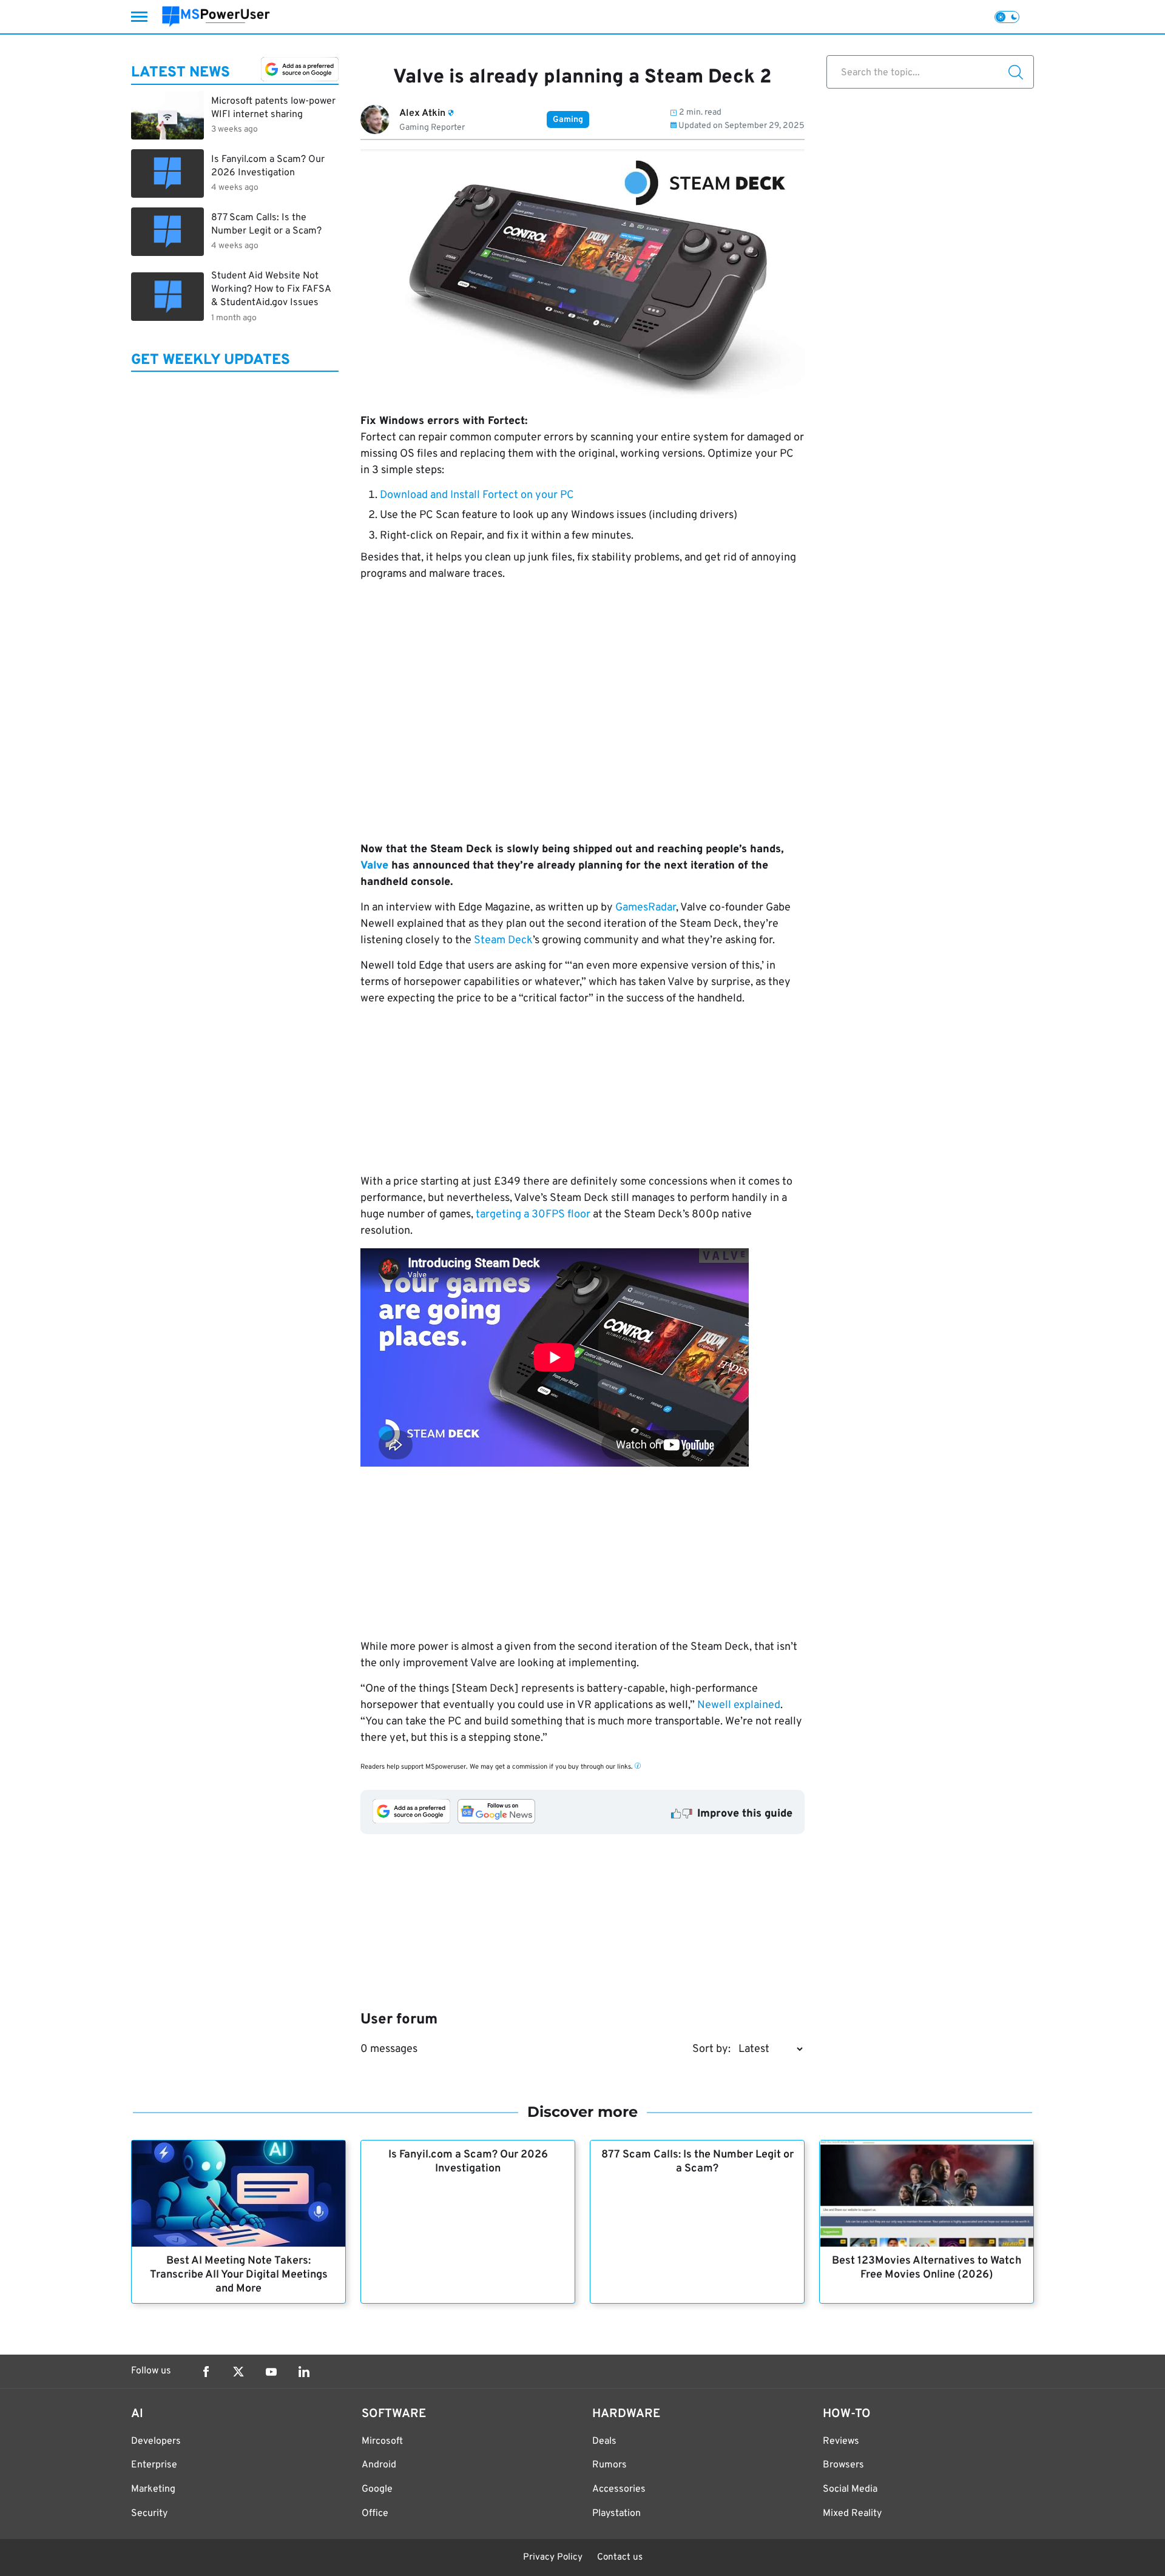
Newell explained (739, 1705)
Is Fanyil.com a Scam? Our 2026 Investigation (468, 2162)
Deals (604, 2441)
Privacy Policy (553, 2558)
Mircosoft (382, 2441)
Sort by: (711, 2049)
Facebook (206, 2372)
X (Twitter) (238, 2372)
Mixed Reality (852, 2514)
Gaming (568, 120)
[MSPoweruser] (216, 17)
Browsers (843, 2465)
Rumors (610, 2465)
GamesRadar (646, 908)
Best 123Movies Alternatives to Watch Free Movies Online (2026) (927, 2268)
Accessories (619, 2489)
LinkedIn (304, 2372)
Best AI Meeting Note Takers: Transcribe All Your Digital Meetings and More (239, 2275)
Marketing (153, 2489)
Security (149, 2514)
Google (377, 2489)
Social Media (850, 2489)
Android (379, 2465)
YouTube (271, 2372)
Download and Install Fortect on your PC (477, 495)
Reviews (841, 2441)
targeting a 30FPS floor (533, 1215)
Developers (156, 2441)
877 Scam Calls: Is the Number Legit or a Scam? (697, 2162)
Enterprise (154, 2465)
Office (375, 2514)
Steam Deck (503, 940)
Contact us (620, 2558)
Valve (374, 866)
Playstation (616, 2514)
